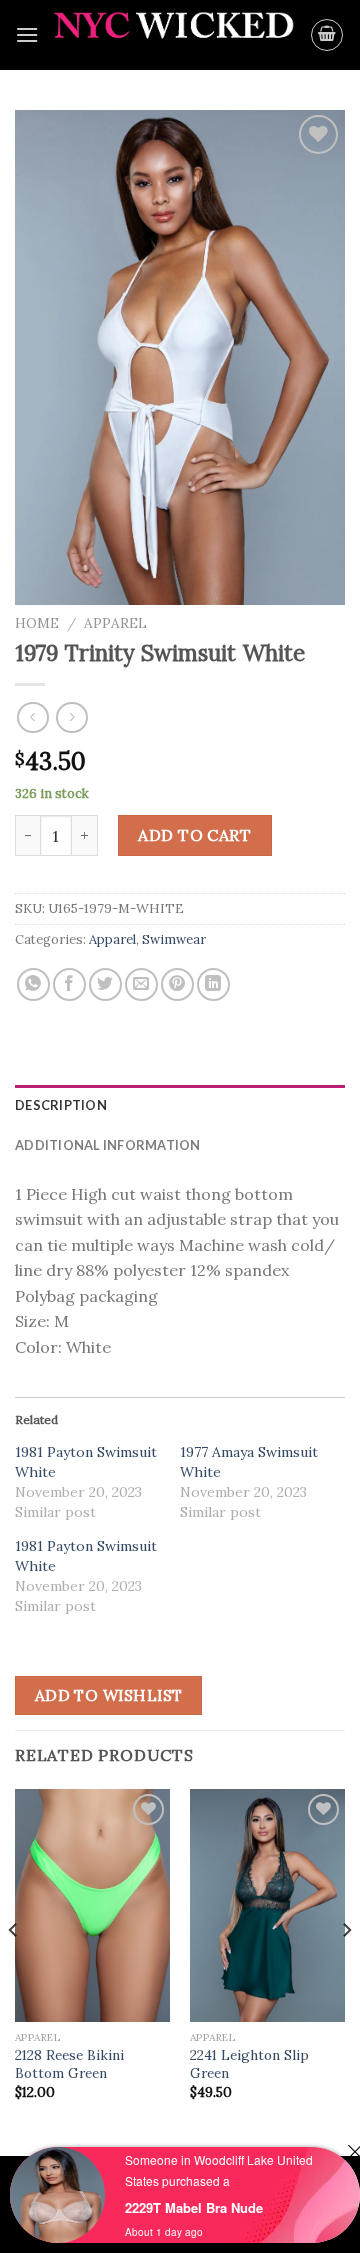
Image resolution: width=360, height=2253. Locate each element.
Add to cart (194, 835)
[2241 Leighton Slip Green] (267, 1905)
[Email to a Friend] (141, 984)
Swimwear (174, 939)
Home (37, 623)
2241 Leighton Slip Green (249, 2064)
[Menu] (27, 34)
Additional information (108, 1145)
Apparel (115, 623)
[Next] (346, 1970)
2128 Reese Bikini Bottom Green (69, 2064)
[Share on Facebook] (69, 984)
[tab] (180, 1105)
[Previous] (14, 1970)
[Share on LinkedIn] (213, 984)
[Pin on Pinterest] (177, 984)
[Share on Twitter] (105, 984)
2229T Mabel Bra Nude (194, 2207)
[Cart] (327, 35)
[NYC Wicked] (174, 35)
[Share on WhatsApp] (33, 984)
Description (61, 1105)
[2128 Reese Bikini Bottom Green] (92, 1905)
